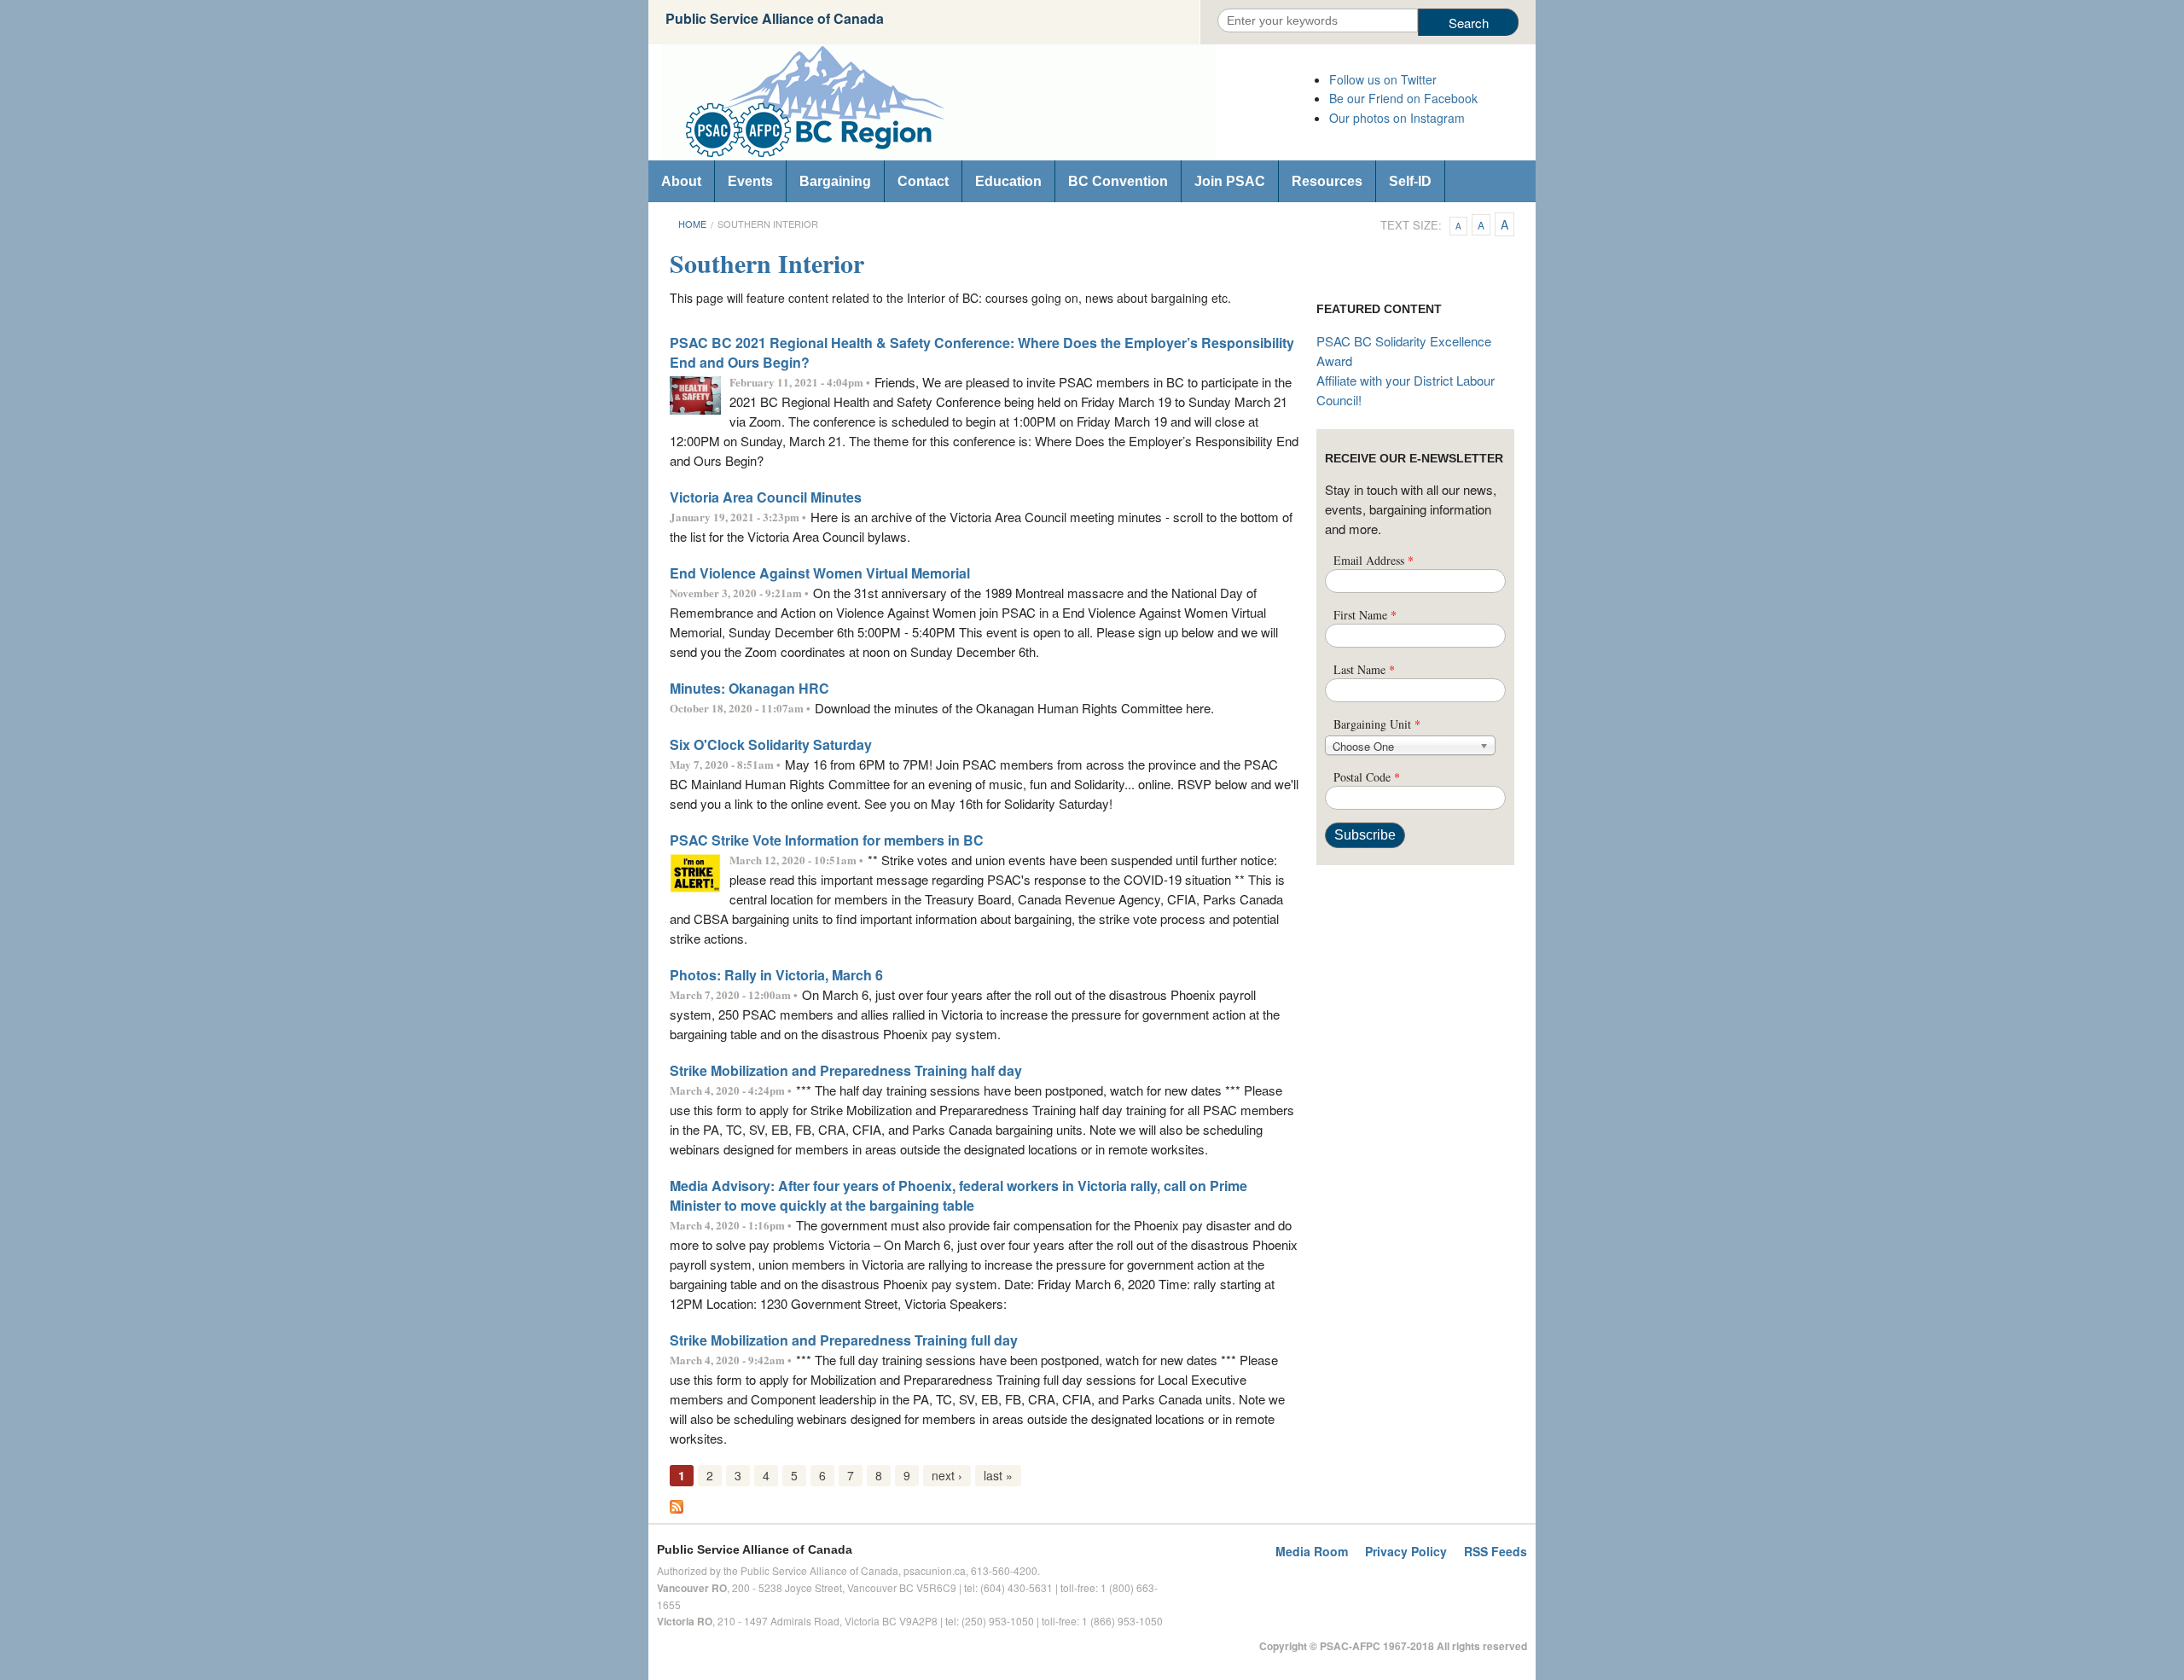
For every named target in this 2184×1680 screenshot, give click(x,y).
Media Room (1312, 1551)
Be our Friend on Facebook (1403, 98)
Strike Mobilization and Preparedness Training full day (844, 1340)
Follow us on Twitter (1383, 79)
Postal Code (1367, 777)
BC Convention (1118, 181)
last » (998, 1475)
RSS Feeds (1496, 1551)
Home (692, 224)
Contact (923, 181)
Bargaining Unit (1377, 724)
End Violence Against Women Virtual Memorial (820, 573)
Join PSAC (1230, 181)
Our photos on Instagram (1397, 118)
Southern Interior (768, 224)
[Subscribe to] (677, 1505)
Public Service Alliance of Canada (775, 18)
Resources (1327, 181)
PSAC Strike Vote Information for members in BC (827, 840)
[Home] (981, 102)
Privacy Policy (1406, 1551)
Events (750, 181)
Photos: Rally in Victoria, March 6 (776, 975)
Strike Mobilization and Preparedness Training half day (846, 1070)
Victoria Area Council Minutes (766, 497)
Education (1008, 181)
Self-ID (1410, 181)
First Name (1365, 615)
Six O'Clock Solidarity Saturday (771, 744)
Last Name (1364, 669)
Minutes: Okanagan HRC (749, 688)
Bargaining (835, 181)
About (681, 181)
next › (947, 1475)
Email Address (1374, 560)
